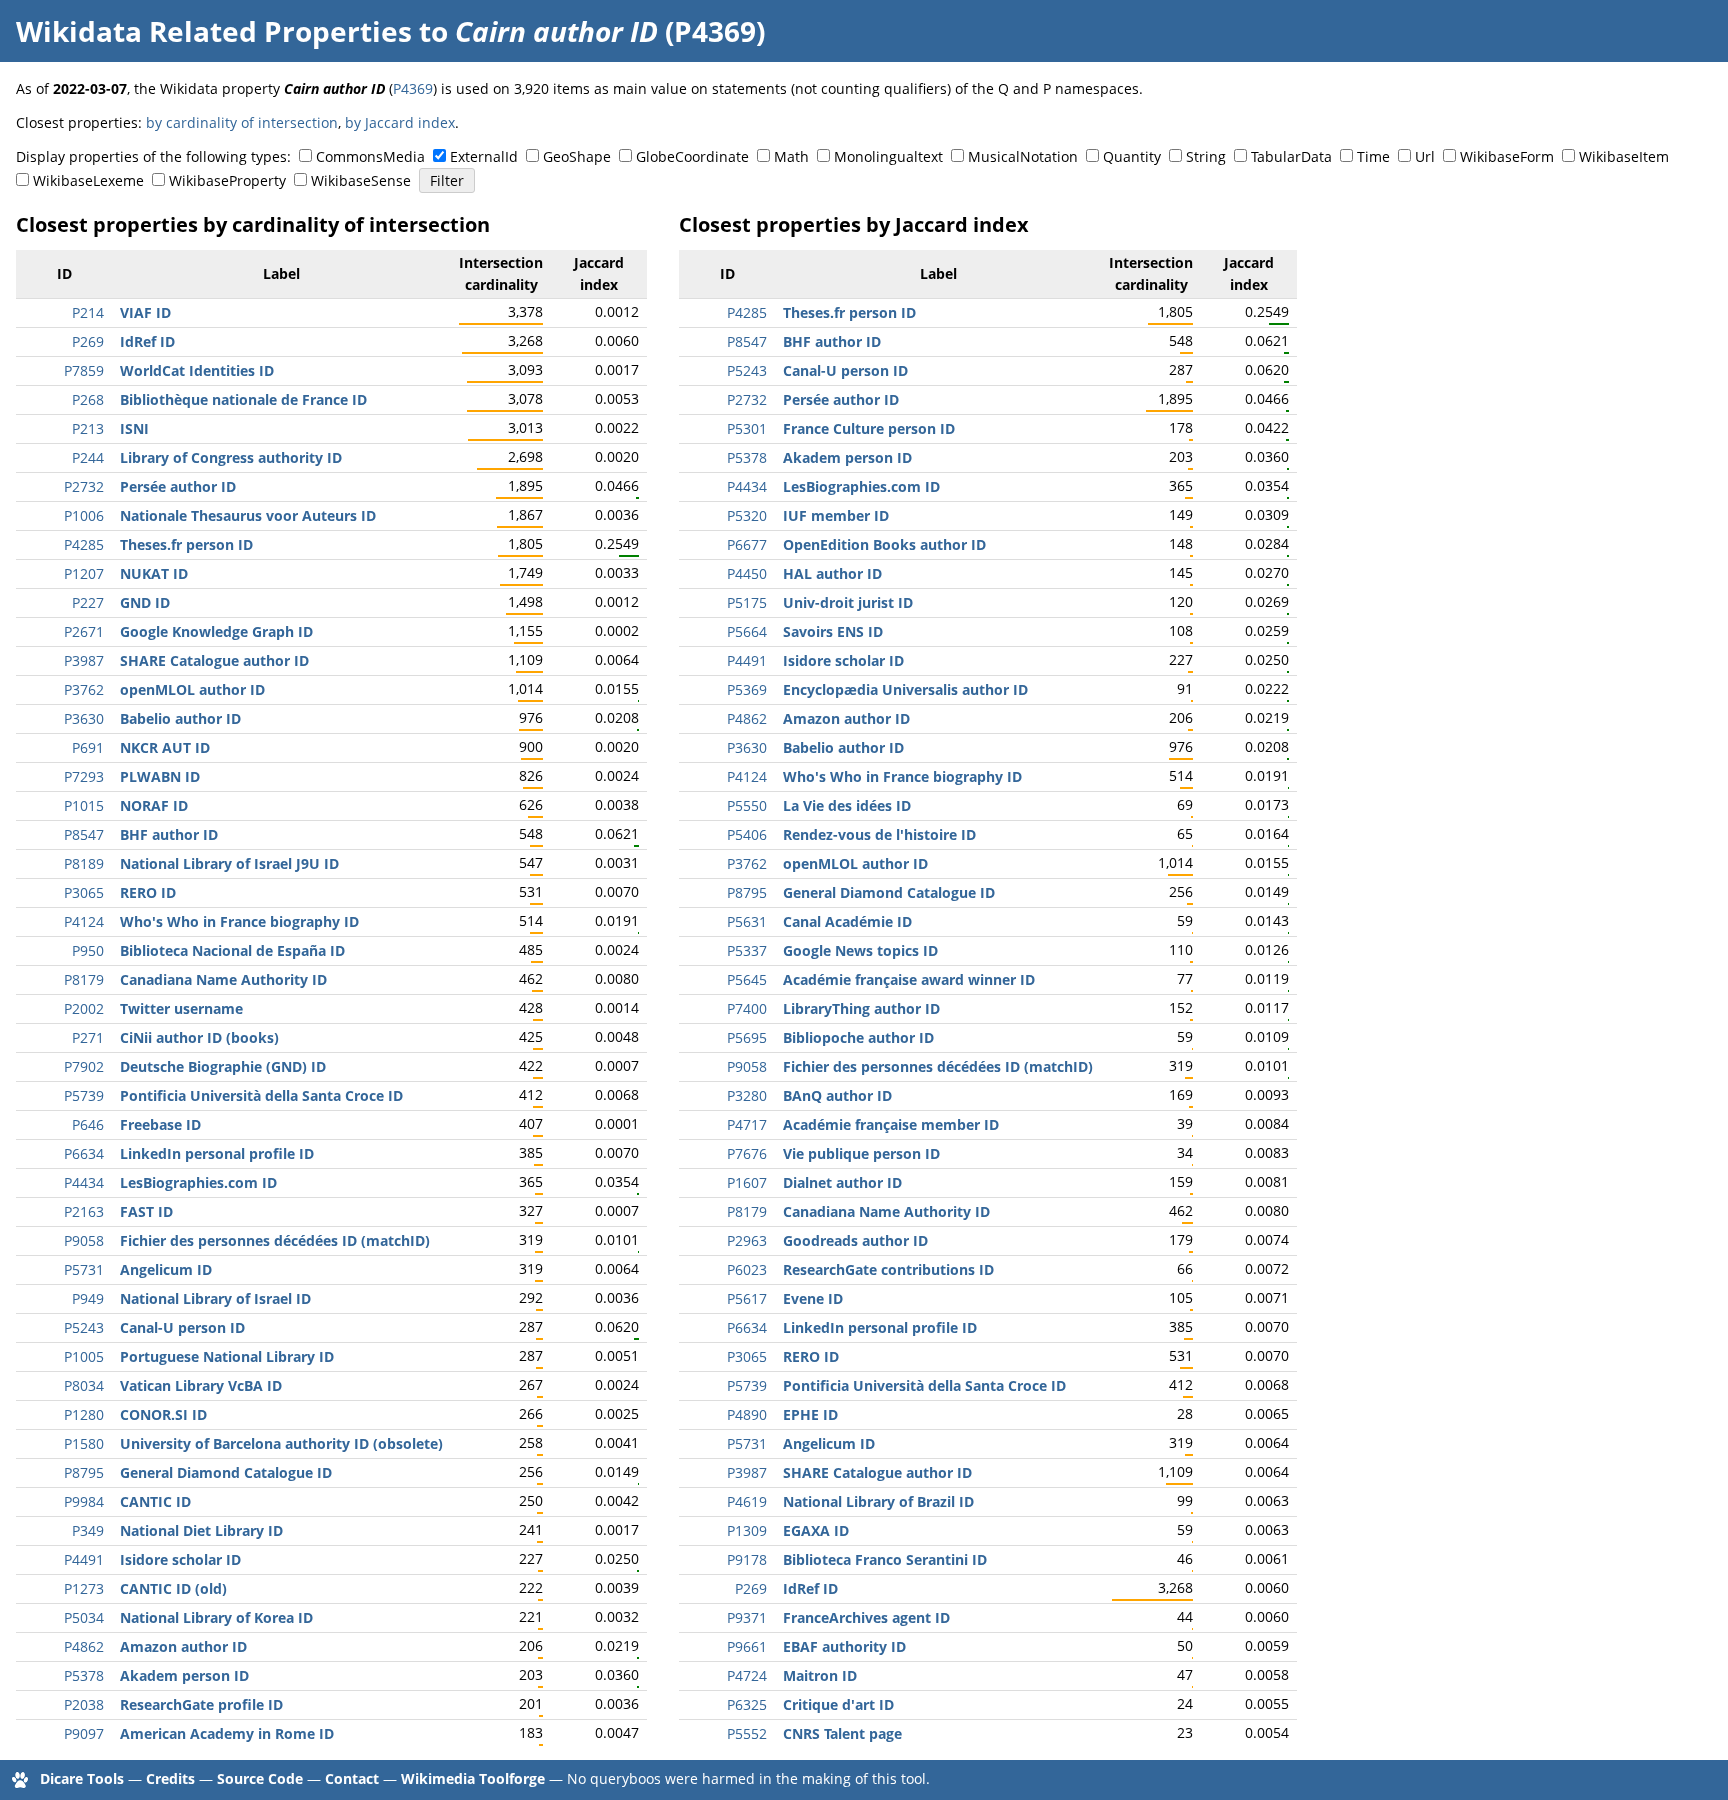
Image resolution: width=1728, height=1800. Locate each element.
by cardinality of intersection (242, 122)
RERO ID (148, 892)
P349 (88, 1530)
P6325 (747, 1704)
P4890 (747, 1414)
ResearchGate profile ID (201, 1704)
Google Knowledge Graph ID (216, 631)
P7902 (84, 1066)
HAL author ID (832, 573)
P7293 (84, 776)
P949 (88, 1298)
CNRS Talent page (842, 1733)
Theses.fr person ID (186, 544)
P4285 (84, 544)
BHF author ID (169, 834)
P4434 (84, 1182)
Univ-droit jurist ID (848, 602)
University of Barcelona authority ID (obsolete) (281, 1443)
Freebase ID (160, 1124)
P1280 (84, 1414)
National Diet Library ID (201, 1530)
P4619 (747, 1501)
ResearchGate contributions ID (888, 1269)
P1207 (84, 573)
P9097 (84, 1733)
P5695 (747, 1037)
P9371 (747, 1617)
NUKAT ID (154, 573)
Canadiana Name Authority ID (223, 979)
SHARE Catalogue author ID (214, 660)
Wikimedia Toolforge (473, 1778)
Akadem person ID (184, 1675)
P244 (88, 457)
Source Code (260, 1778)
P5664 (747, 631)
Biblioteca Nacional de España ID (232, 950)
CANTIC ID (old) (173, 1588)
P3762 (84, 689)
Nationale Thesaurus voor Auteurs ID (248, 515)
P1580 (84, 1443)
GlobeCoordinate (692, 156)
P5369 (747, 689)
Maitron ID (820, 1675)
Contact (352, 1778)
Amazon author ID (183, 1646)
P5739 (84, 1095)
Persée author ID (178, 486)
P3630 (84, 718)
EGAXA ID (816, 1530)
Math (791, 156)
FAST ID (146, 1211)
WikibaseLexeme (88, 180)
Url (1425, 156)
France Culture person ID (869, 428)
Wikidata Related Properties (214, 31)
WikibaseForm (1507, 156)
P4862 (84, 1646)
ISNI (134, 428)
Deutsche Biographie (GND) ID (223, 1066)
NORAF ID (154, 805)
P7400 (747, 1008)
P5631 (747, 921)
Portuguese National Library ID (227, 1356)
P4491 (84, 1559)
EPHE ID (810, 1414)
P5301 (747, 428)
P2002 (84, 1008)
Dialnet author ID (842, 1182)
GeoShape (577, 156)
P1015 (84, 805)
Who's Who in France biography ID (239, 921)
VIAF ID (145, 312)
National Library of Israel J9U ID (229, 863)
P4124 (84, 921)
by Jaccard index (400, 122)
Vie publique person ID (861, 1153)
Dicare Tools (82, 1778)
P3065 (84, 892)
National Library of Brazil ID (878, 1501)
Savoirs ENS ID (833, 631)
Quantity (1132, 156)
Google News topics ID (860, 950)
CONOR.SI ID (163, 1414)
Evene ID (813, 1298)
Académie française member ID (891, 1124)
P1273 (84, 1588)
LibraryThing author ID (861, 1008)
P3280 (747, 1095)
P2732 (84, 486)
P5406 (747, 834)
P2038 (84, 1704)
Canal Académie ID (847, 921)
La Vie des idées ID (847, 805)
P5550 (747, 805)
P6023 (747, 1269)
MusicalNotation (1023, 156)
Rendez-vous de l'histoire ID (879, 834)
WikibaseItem (1624, 156)
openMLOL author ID (192, 689)
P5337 (747, 950)
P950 (88, 950)
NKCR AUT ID (165, 747)
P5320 (747, 515)
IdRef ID (147, 341)
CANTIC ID (155, 1501)
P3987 (84, 660)
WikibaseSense (361, 180)
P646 (88, 1124)
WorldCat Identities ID (197, 370)
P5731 (84, 1269)
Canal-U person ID (182, 1327)
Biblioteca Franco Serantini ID (885, 1559)
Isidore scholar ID (180, 1559)
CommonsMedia (370, 156)
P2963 (747, 1240)
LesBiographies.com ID (198, 1182)
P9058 (84, 1240)
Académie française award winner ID (909, 979)
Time (1373, 156)
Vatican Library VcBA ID (201, 1385)
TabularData (1291, 156)
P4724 (747, 1675)
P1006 (84, 515)
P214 (88, 312)
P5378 (84, 1675)
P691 (88, 747)
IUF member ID (836, 515)
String (1206, 156)
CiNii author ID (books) (199, 1037)
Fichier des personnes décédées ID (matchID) (275, 1240)
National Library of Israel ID (215, 1298)
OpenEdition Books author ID (884, 544)
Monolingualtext (888, 156)
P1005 (84, 1356)
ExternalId (484, 156)
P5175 (747, 602)
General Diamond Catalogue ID (226, 1472)
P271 (88, 1037)
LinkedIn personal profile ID (217, 1153)
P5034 (84, 1617)
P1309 (747, 1530)
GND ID (145, 602)
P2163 (84, 1211)
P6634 (84, 1153)
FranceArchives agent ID (866, 1617)
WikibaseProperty (227, 180)
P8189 (84, 863)
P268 (88, 399)
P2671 (84, 631)
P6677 (747, 544)
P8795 (84, 1472)
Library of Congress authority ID (231, 457)
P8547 (84, 834)
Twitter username (181, 1008)
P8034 (84, 1385)
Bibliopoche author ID (858, 1037)
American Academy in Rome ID (227, 1733)
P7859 (84, 370)
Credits (170, 1778)
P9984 (84, 1501)
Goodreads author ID (855, 1240)
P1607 (747, 1182)
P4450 (747, 573)
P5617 (747, 1298)
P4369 (413, 88)
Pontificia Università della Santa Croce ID (261, 1095)
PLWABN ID (160, 776)
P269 (88, 341)
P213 (88, 428)
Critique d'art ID (838, 1704)
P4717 (747, 1124)
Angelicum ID (166, 1269)
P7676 (747, 1153)
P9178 (747, 1559)
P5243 (84, 1327)
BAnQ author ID (837, 1095)
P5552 (747, 1733)
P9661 (747, 1646)
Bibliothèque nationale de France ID (243, 399)
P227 (88, 602)
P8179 (84, 979)
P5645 (747, 979)
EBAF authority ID (844, 1646)
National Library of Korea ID (216, 1617)
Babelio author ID (180, 718)
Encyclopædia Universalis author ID (905, 689)
